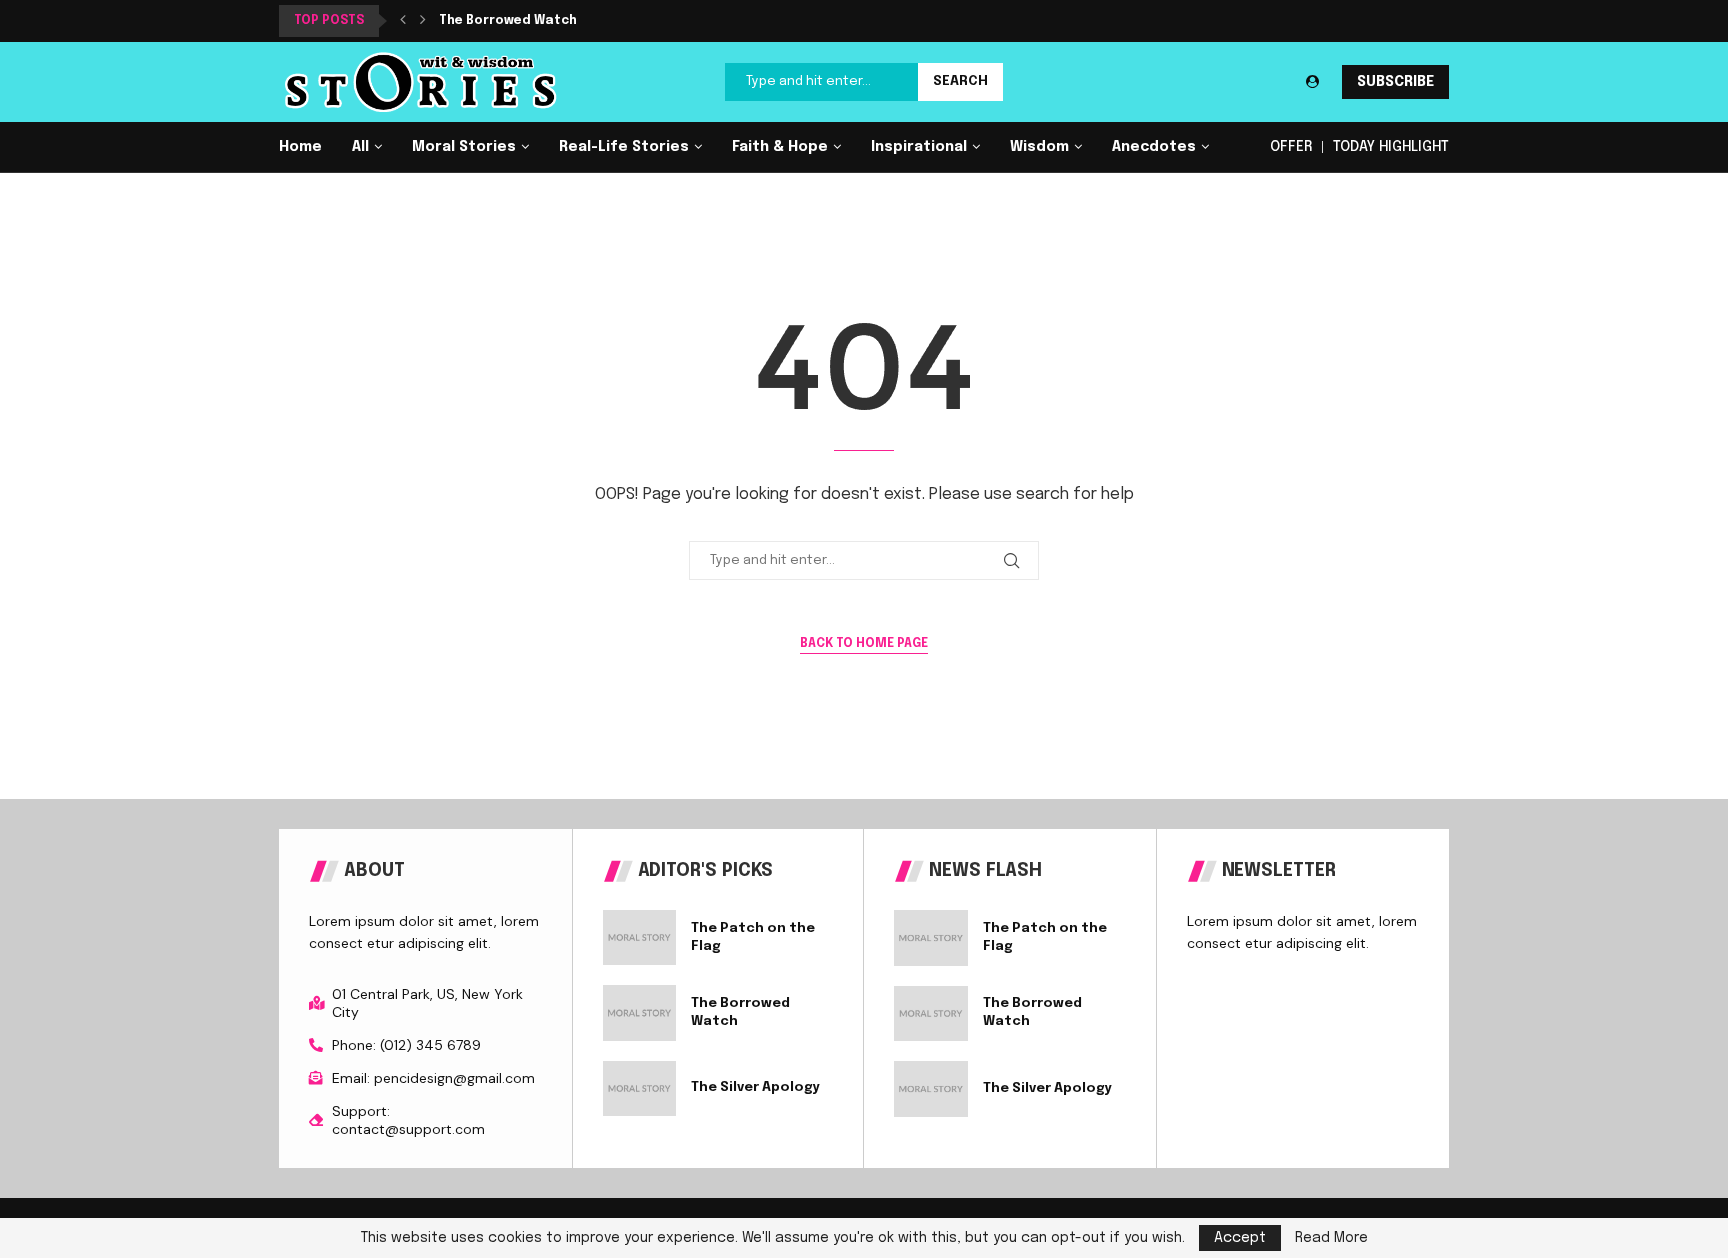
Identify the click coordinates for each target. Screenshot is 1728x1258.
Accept (1240, 1238)
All (360, 147)
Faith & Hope (780, 147)
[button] (403, 21)
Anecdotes (1154, 147)
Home (300, 147)
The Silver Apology (755, 1087)
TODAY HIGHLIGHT (1391, 147)
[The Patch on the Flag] (640, 937)
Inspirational (919, 147)
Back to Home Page (864, 644)
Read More (1331, 1238)
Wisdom (1039, 147)
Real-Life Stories (624, 147)
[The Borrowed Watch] (640, 1012)
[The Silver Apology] (640, 1088)
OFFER (1291, 147)
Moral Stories (464, 147)
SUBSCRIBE (1395, 82)
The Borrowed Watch (508, 21)
